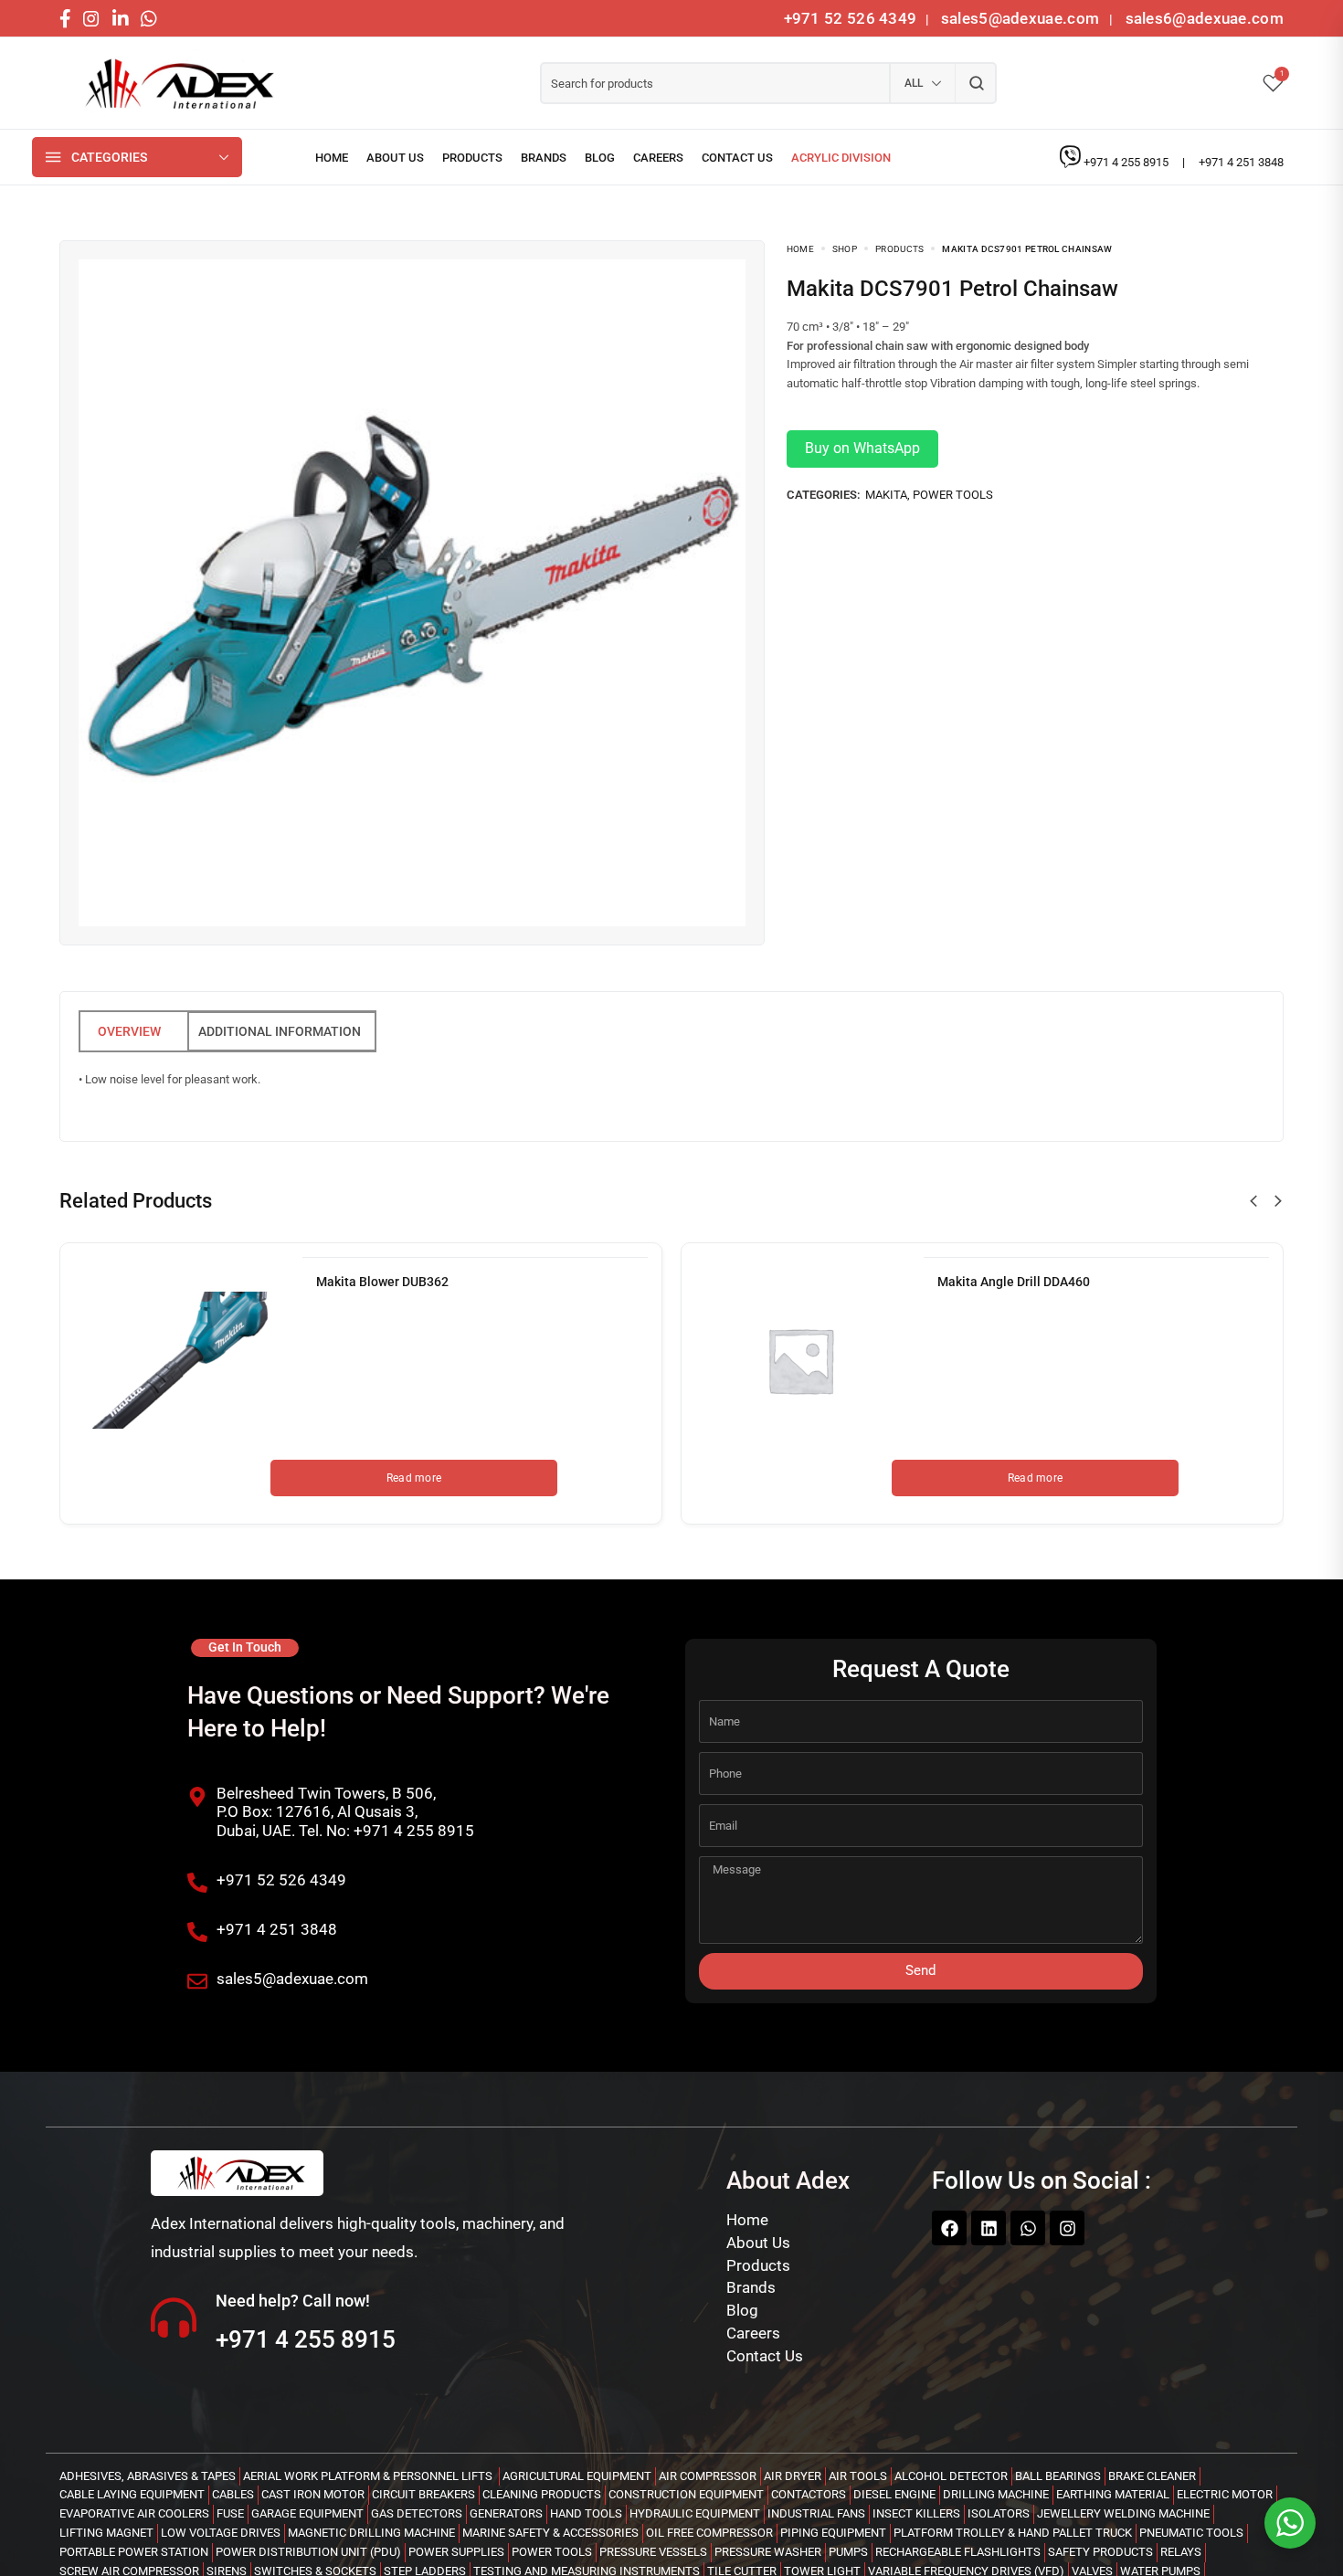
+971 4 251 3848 (1241, 162)
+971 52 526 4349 (851, 18)
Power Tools (953, 495)
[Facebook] (949, 2228)
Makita (886, 495)
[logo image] (174, 84)
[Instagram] (1067, 2228)
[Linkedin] (989, 2228)
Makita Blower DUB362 (382, 1282)
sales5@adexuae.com (1022, 18)
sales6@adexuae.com (1202, 18)
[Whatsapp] (1028, 2228)
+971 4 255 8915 (1127, 162)
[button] (1253, 1201)
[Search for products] (976, 83)
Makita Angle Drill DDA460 (1014, 1282)
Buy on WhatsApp (862, 448)
